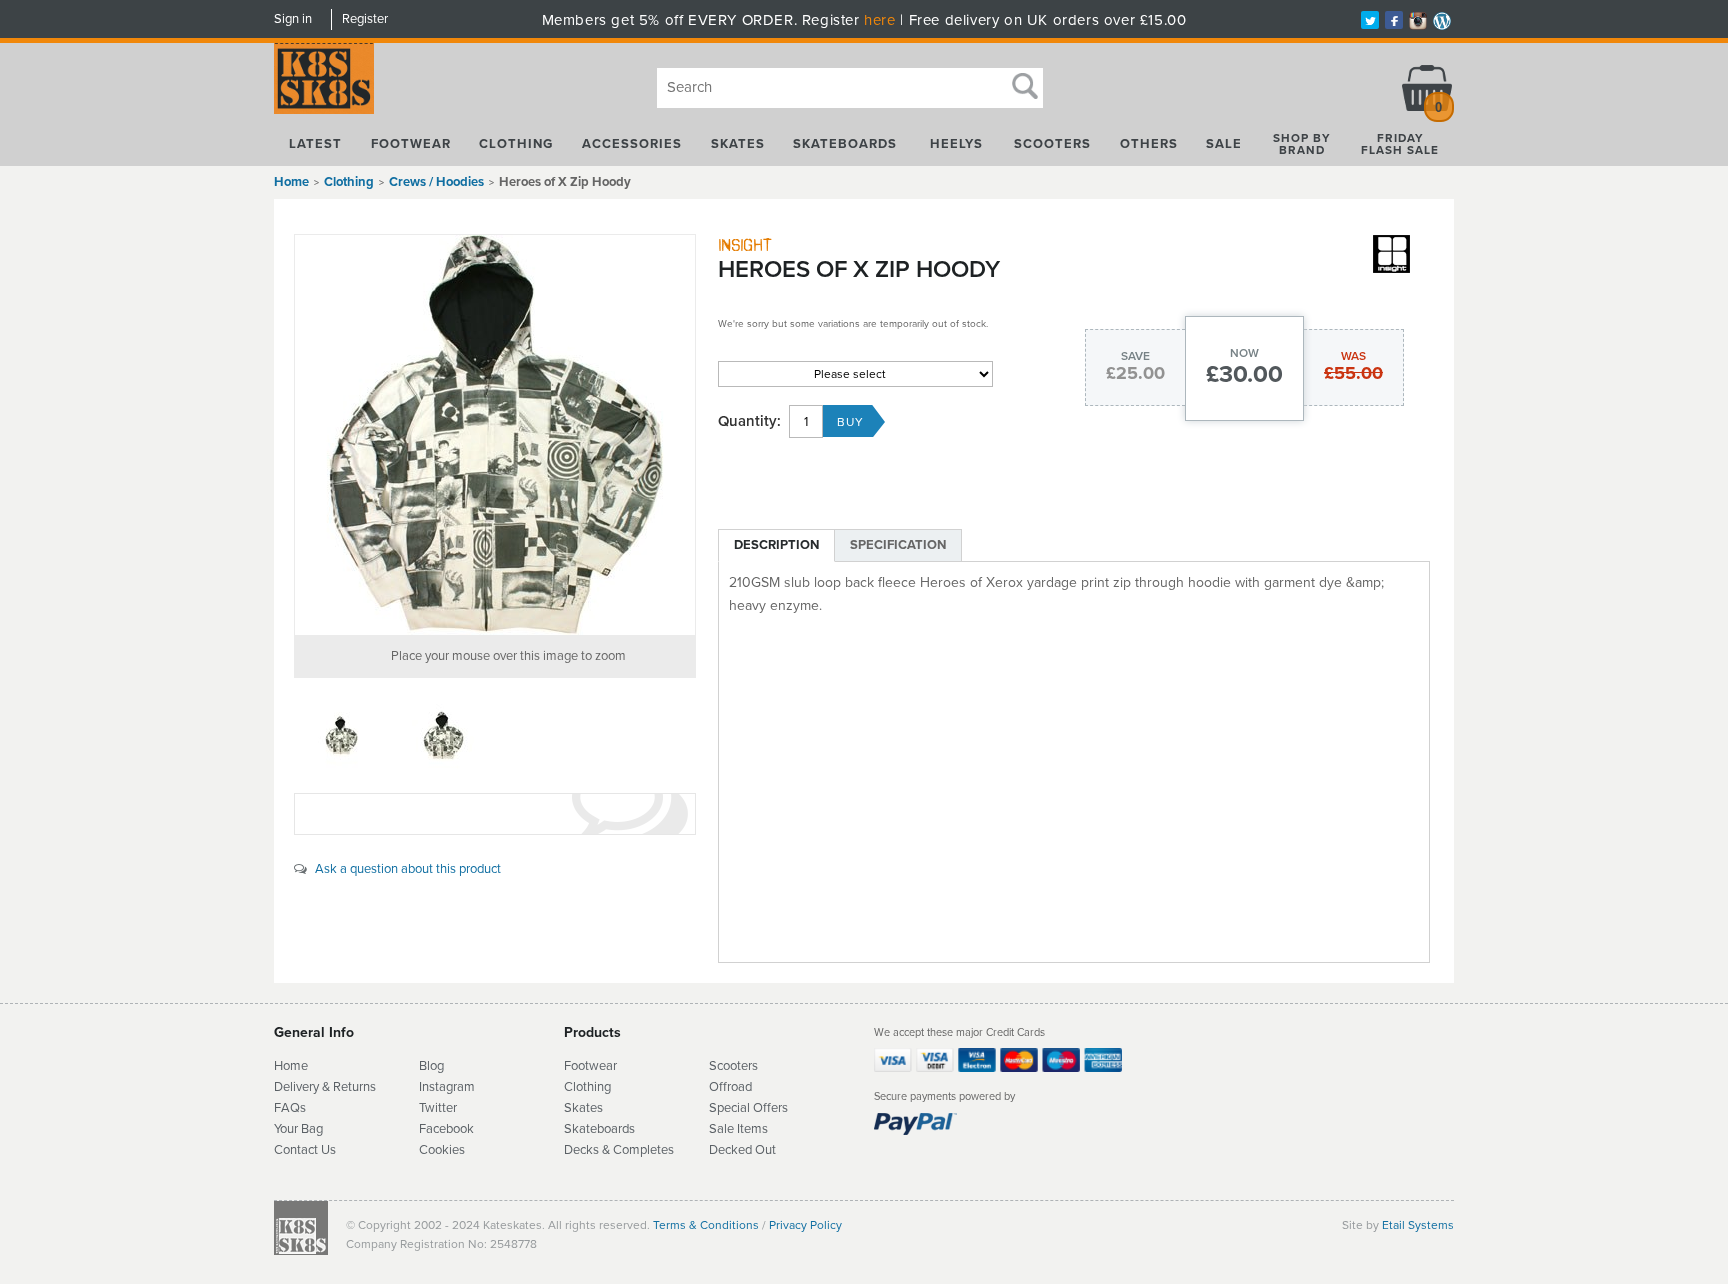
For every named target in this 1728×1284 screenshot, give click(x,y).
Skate (580, 1129)
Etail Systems (1418, 1225)
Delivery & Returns (325, 1087)
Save (1135, 356)
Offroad (730, 1087)
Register (365, 19)
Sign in (293, 19)
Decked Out (742, 1150)
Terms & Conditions (706, 1225)
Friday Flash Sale (1400, 144)
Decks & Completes (619, 1150)
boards (616, 1129)
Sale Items (738, 1129)
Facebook (446, 1129)
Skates (738, 144)
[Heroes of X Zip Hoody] (495, 435)
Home (291, 182)
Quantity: (749, 421)
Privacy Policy (805, 1225)
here (879, 20)
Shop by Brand (1302, 144)
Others (1149, 144)
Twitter (438, 1108)
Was (1353, 356)
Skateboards (845, 144)
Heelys (956, 144)
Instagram (447, 1087)
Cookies (442, 1150)
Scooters (1052, 144)
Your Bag (298, 1129)
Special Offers (748, 1108)
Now (1244, 353)
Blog (431, 1066)
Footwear (411, 144)
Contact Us (305, 1150)
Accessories (632, 144)
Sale (1224, 144)
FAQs (290, 1108)
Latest (315, 144)
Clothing (516, 144)
